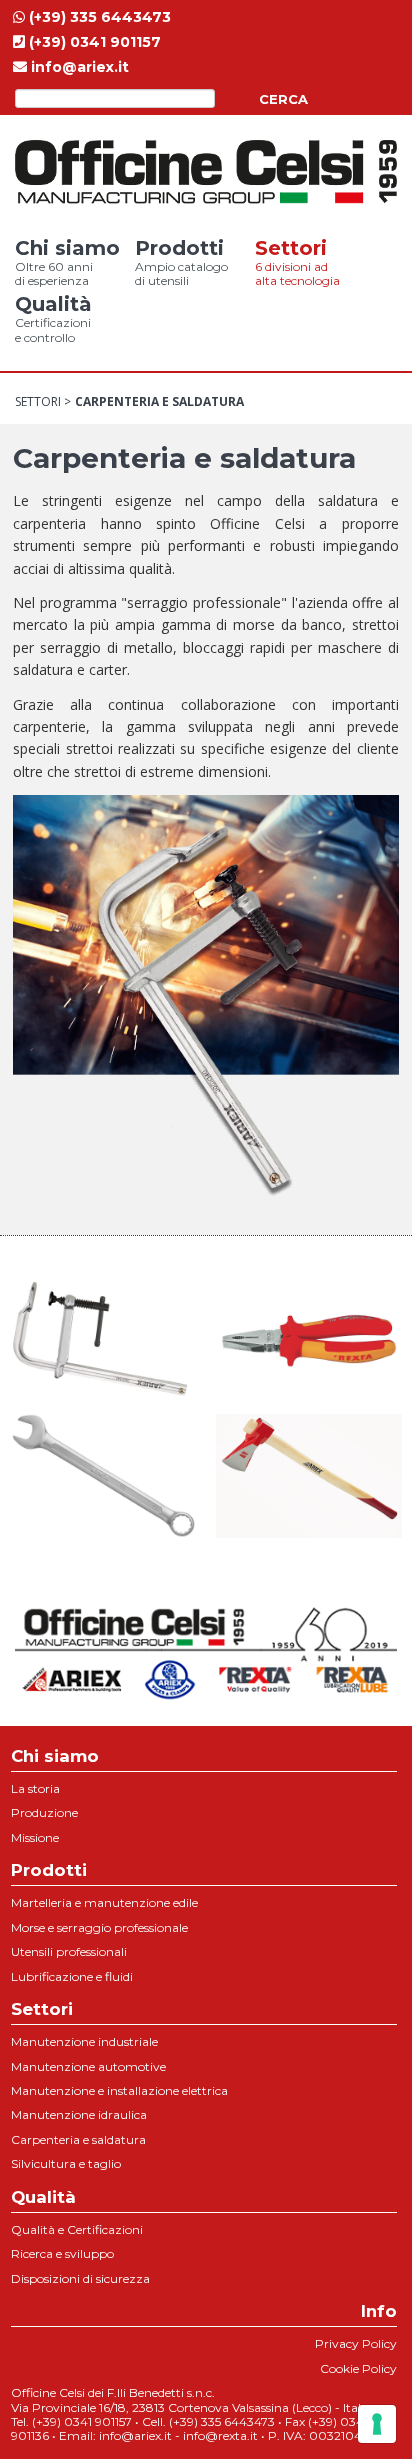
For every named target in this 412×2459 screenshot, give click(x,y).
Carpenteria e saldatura (78, 2139)
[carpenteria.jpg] (103, 1338)
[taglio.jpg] (309, 1474)
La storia (35, 1788)
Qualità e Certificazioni (77, 2229)
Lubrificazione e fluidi (72, 1976)
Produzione (44, 1812)
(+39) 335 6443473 (98, 17)
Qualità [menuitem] (53, 318)
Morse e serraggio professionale (99, 1927)
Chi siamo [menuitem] (67, 262)
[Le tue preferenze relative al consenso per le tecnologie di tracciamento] (377, 2424)
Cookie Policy (358, 2368)
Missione (35, 1837)
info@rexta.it (220, 2435)
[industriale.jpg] (103, 1474)
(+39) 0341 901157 (93, 42)
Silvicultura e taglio (66, 2163)
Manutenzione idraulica (79, 2114)
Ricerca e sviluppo (62, 2253)
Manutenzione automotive (88, 2066)
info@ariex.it (78, 67)
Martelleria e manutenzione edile (104, 1902)
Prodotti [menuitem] (181, 262)
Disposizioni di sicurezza (80, 2278)
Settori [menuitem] (297, 262)
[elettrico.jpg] (309, 1338)
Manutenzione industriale (84, 2041)
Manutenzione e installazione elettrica (119, 2090)
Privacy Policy (356, 2343)
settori (38, 401)
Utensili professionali (69, 1951)
